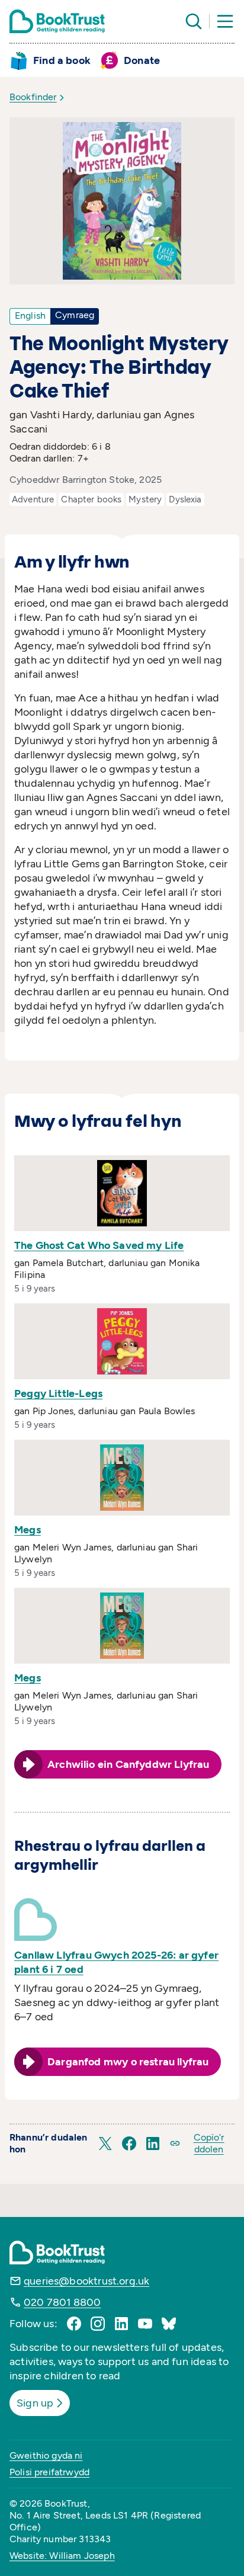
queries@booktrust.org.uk (86, 2281)
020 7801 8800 (62, 2302)
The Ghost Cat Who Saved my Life (99, 1245)
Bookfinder (33, 97)
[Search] (194, 21)
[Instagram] (98, 2324)
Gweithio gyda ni (46, 2455)
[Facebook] (74, 2324)
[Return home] (57, 21)
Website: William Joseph (62, 2556)
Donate (142, 60)
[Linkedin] (121, 2324)
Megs (28, 1530)
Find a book (62, 60)
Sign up (35, 2403)
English (30, 315)
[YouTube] (145, 2324)
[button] (105, 2144)
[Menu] (225, 21)
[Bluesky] (169, 2324)
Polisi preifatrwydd (49, 2472)
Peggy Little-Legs (58, 1393)
